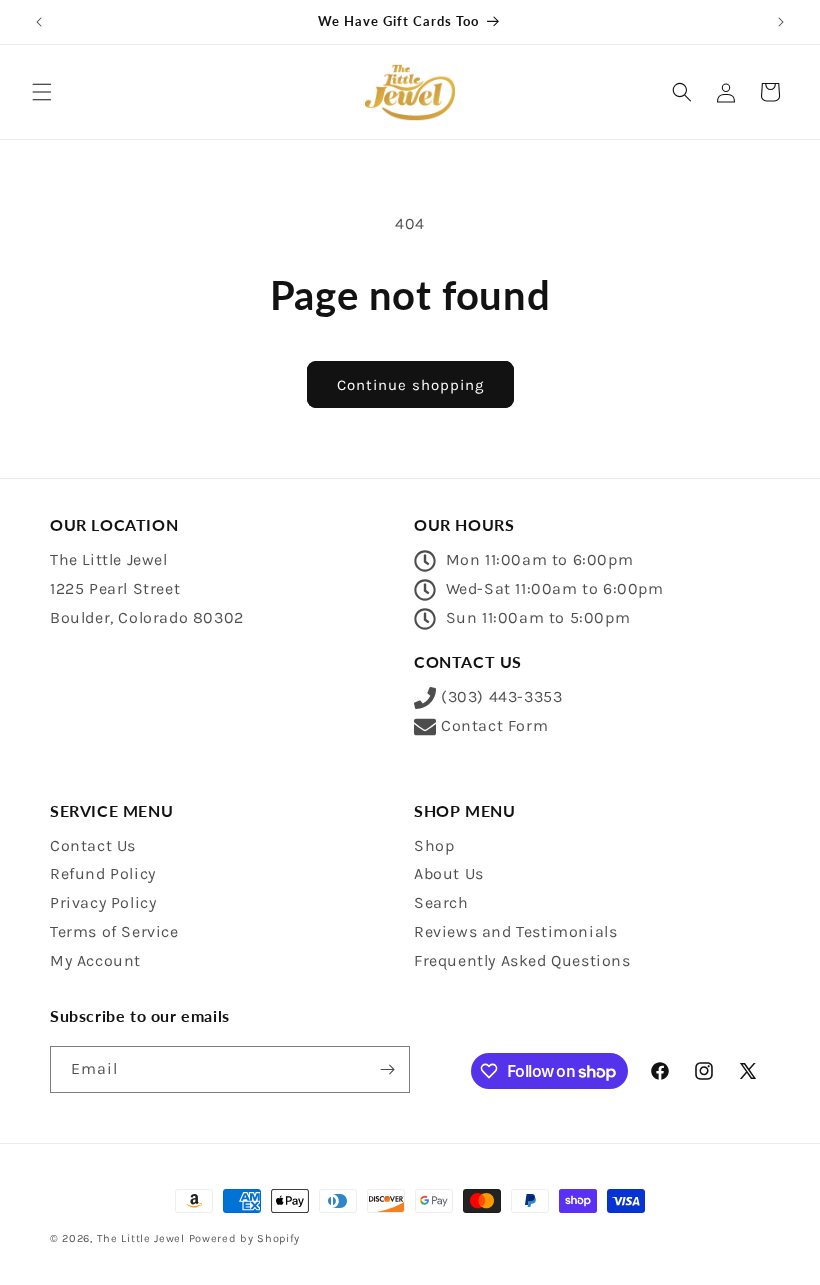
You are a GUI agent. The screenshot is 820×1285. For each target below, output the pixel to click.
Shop (434, 845)
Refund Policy (103, 873)
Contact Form (494, 725)
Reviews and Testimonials (515, 931)
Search (441, 902)
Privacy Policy (103, 902)
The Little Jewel (141, 1238)
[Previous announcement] (39, 22)
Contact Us (93, 845)
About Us (449, 873)
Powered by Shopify (245, 1238)
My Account (95, 960)
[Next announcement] (781, 22)
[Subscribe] (387, 1069)
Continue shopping (410, 385)
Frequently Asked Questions (522, 960)
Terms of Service (114, 931)
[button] (42, 92)
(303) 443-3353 (501, 696)
